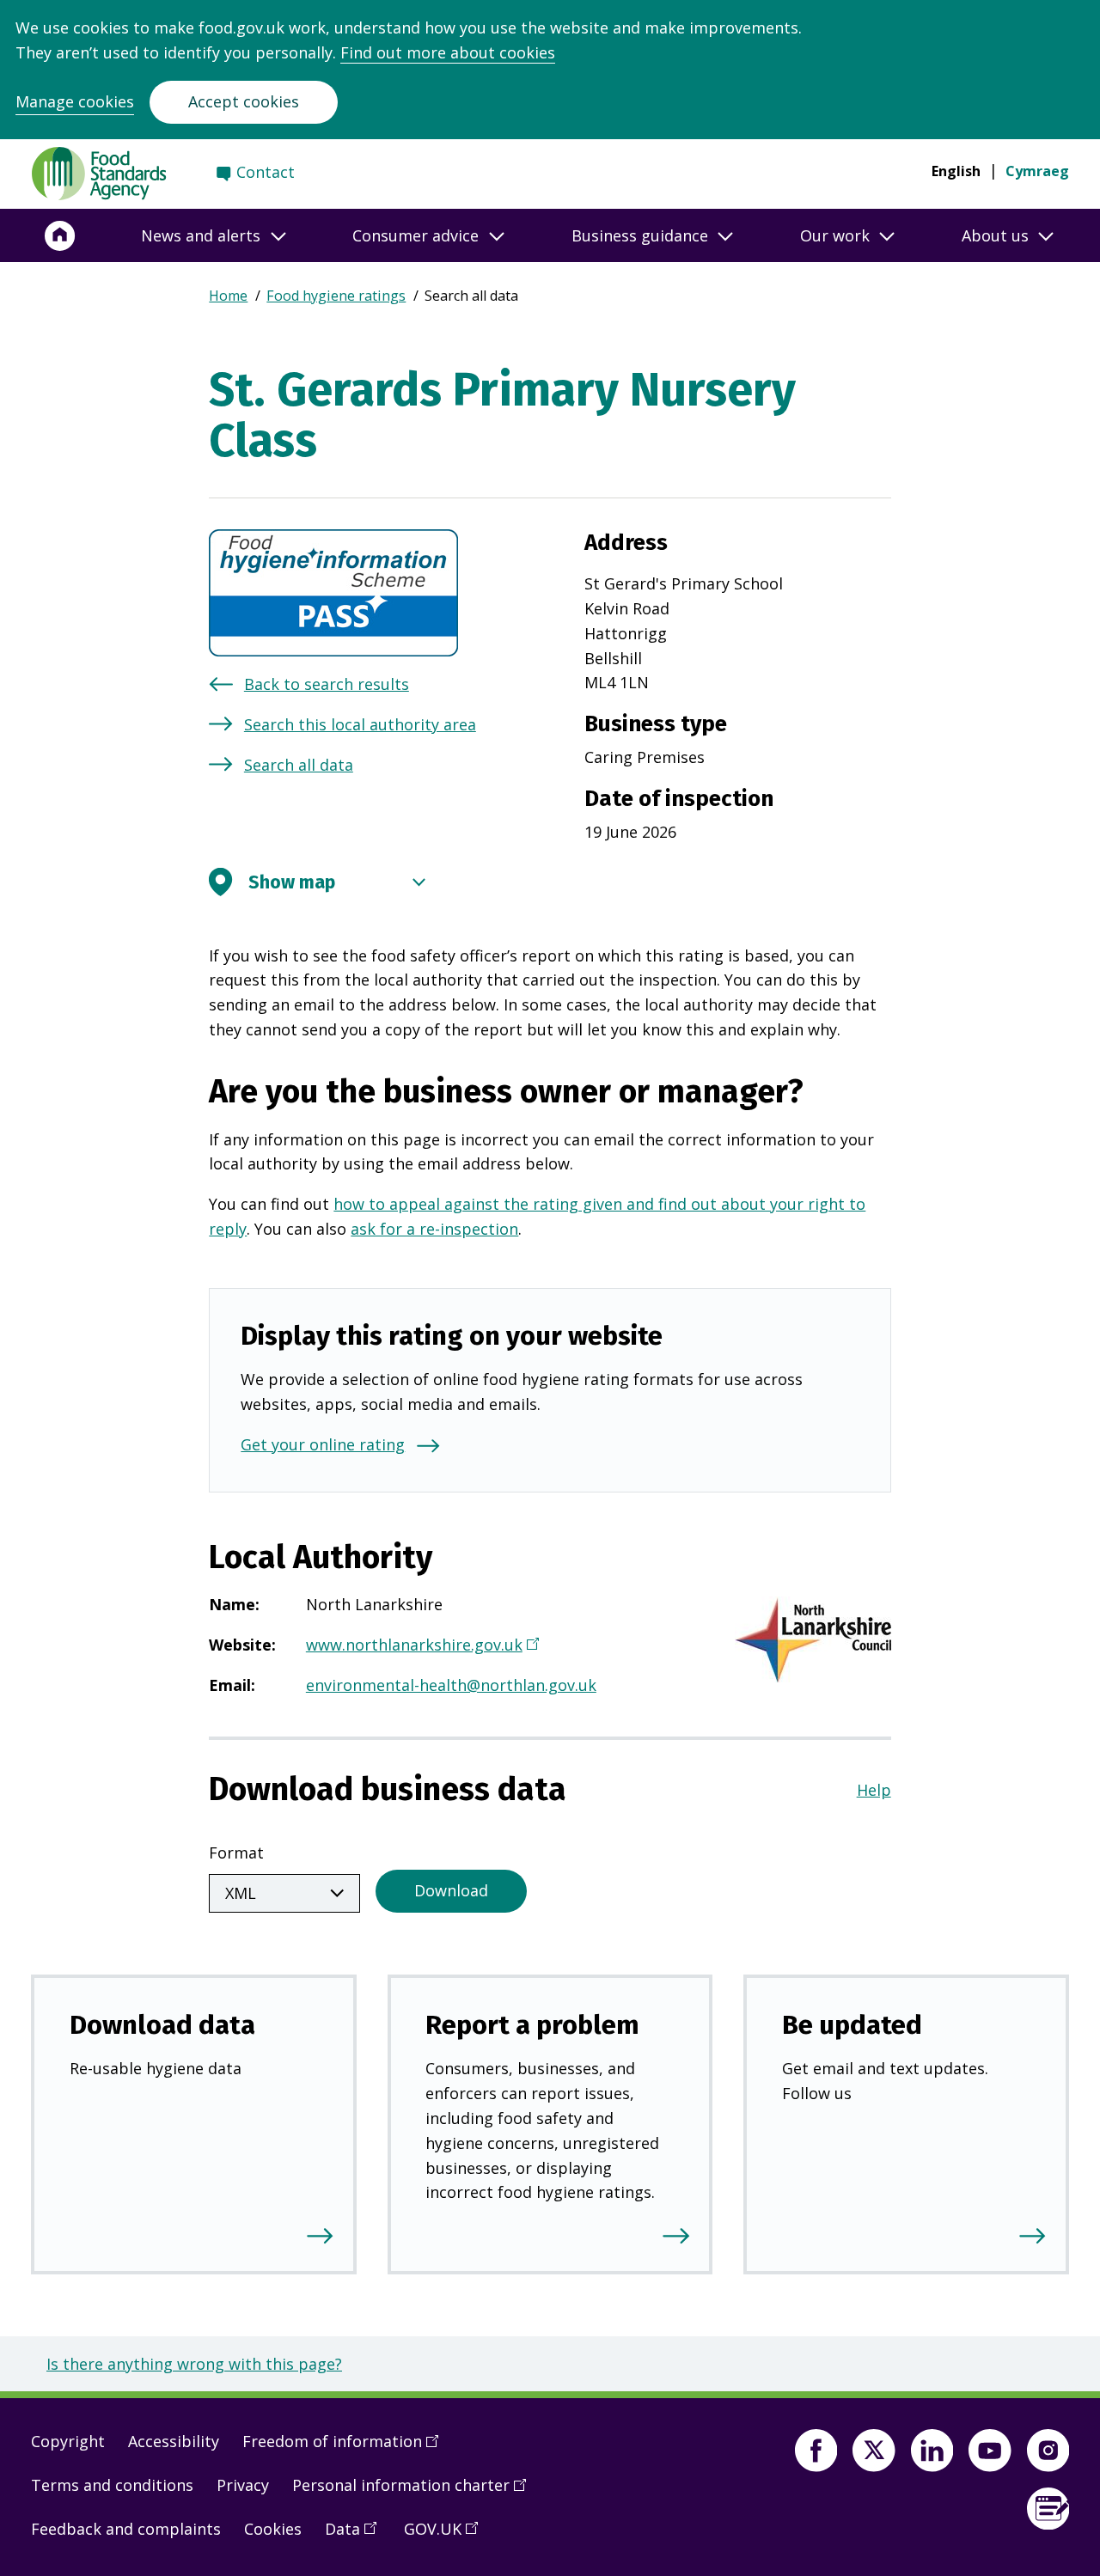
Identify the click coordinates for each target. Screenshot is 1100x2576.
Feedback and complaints (126, 2529)
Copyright (68, 2441)
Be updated (852, 2025)
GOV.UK (447, 2536)
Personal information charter (415, 2492)
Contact (266, 172)
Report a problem (532, 2025)
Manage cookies (75, 101)
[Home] (60, 235)
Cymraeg (1037, 171)
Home (228, 296)
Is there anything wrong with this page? (194, 2364)
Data (357, 2536)
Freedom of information (346, 2448)
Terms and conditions (112, 2485)
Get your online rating (323, 1444)
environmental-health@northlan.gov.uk (451, 1685)
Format (236, 1853)
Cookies (273, 2529)
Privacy (243, 2485)
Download (451, 1890)
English (956, 171)
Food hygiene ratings (336, 296)
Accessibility (174, 2441)
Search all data (299, 765)
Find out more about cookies (448, 52)
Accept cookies (244, 101)
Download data (162, 2025)
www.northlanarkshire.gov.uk (420, 1646)
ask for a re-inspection (434, 1229)
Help (874, 1790)
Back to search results (327, 684)
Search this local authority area (360, 724)
